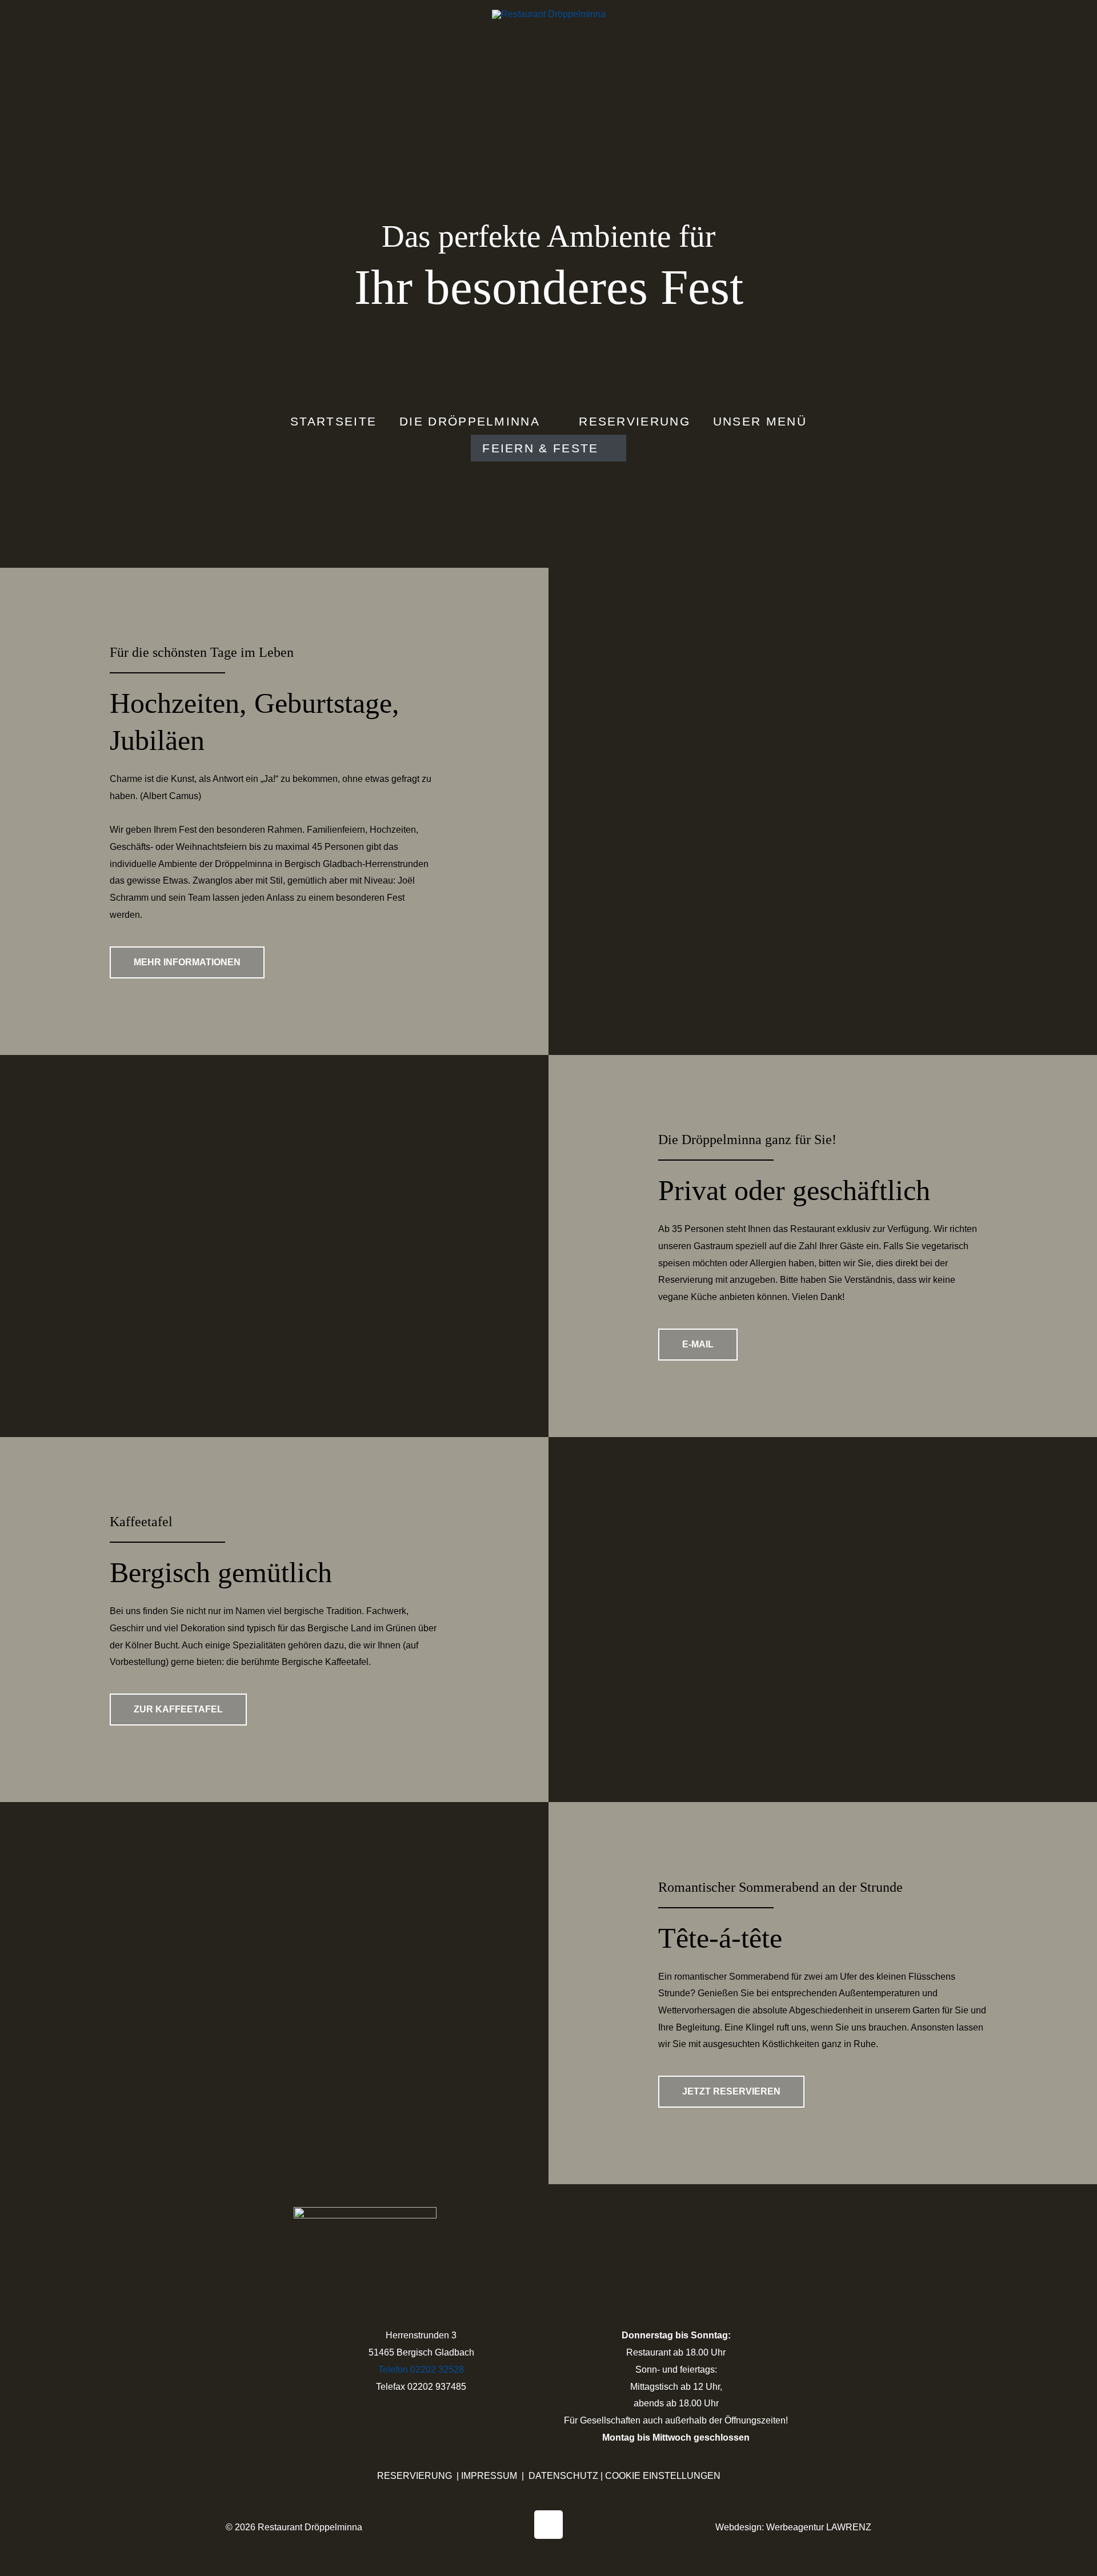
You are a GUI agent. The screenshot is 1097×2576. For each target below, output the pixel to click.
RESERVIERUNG (415, 2476)
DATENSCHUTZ (563, 2476)
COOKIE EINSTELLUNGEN (663, 2476)
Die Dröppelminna (470, 421)
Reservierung (634, 421)
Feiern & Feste (540, 448)
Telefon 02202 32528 (421, 2370)
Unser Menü (760, 421)
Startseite (333, 421)
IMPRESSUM (489, 2476)
